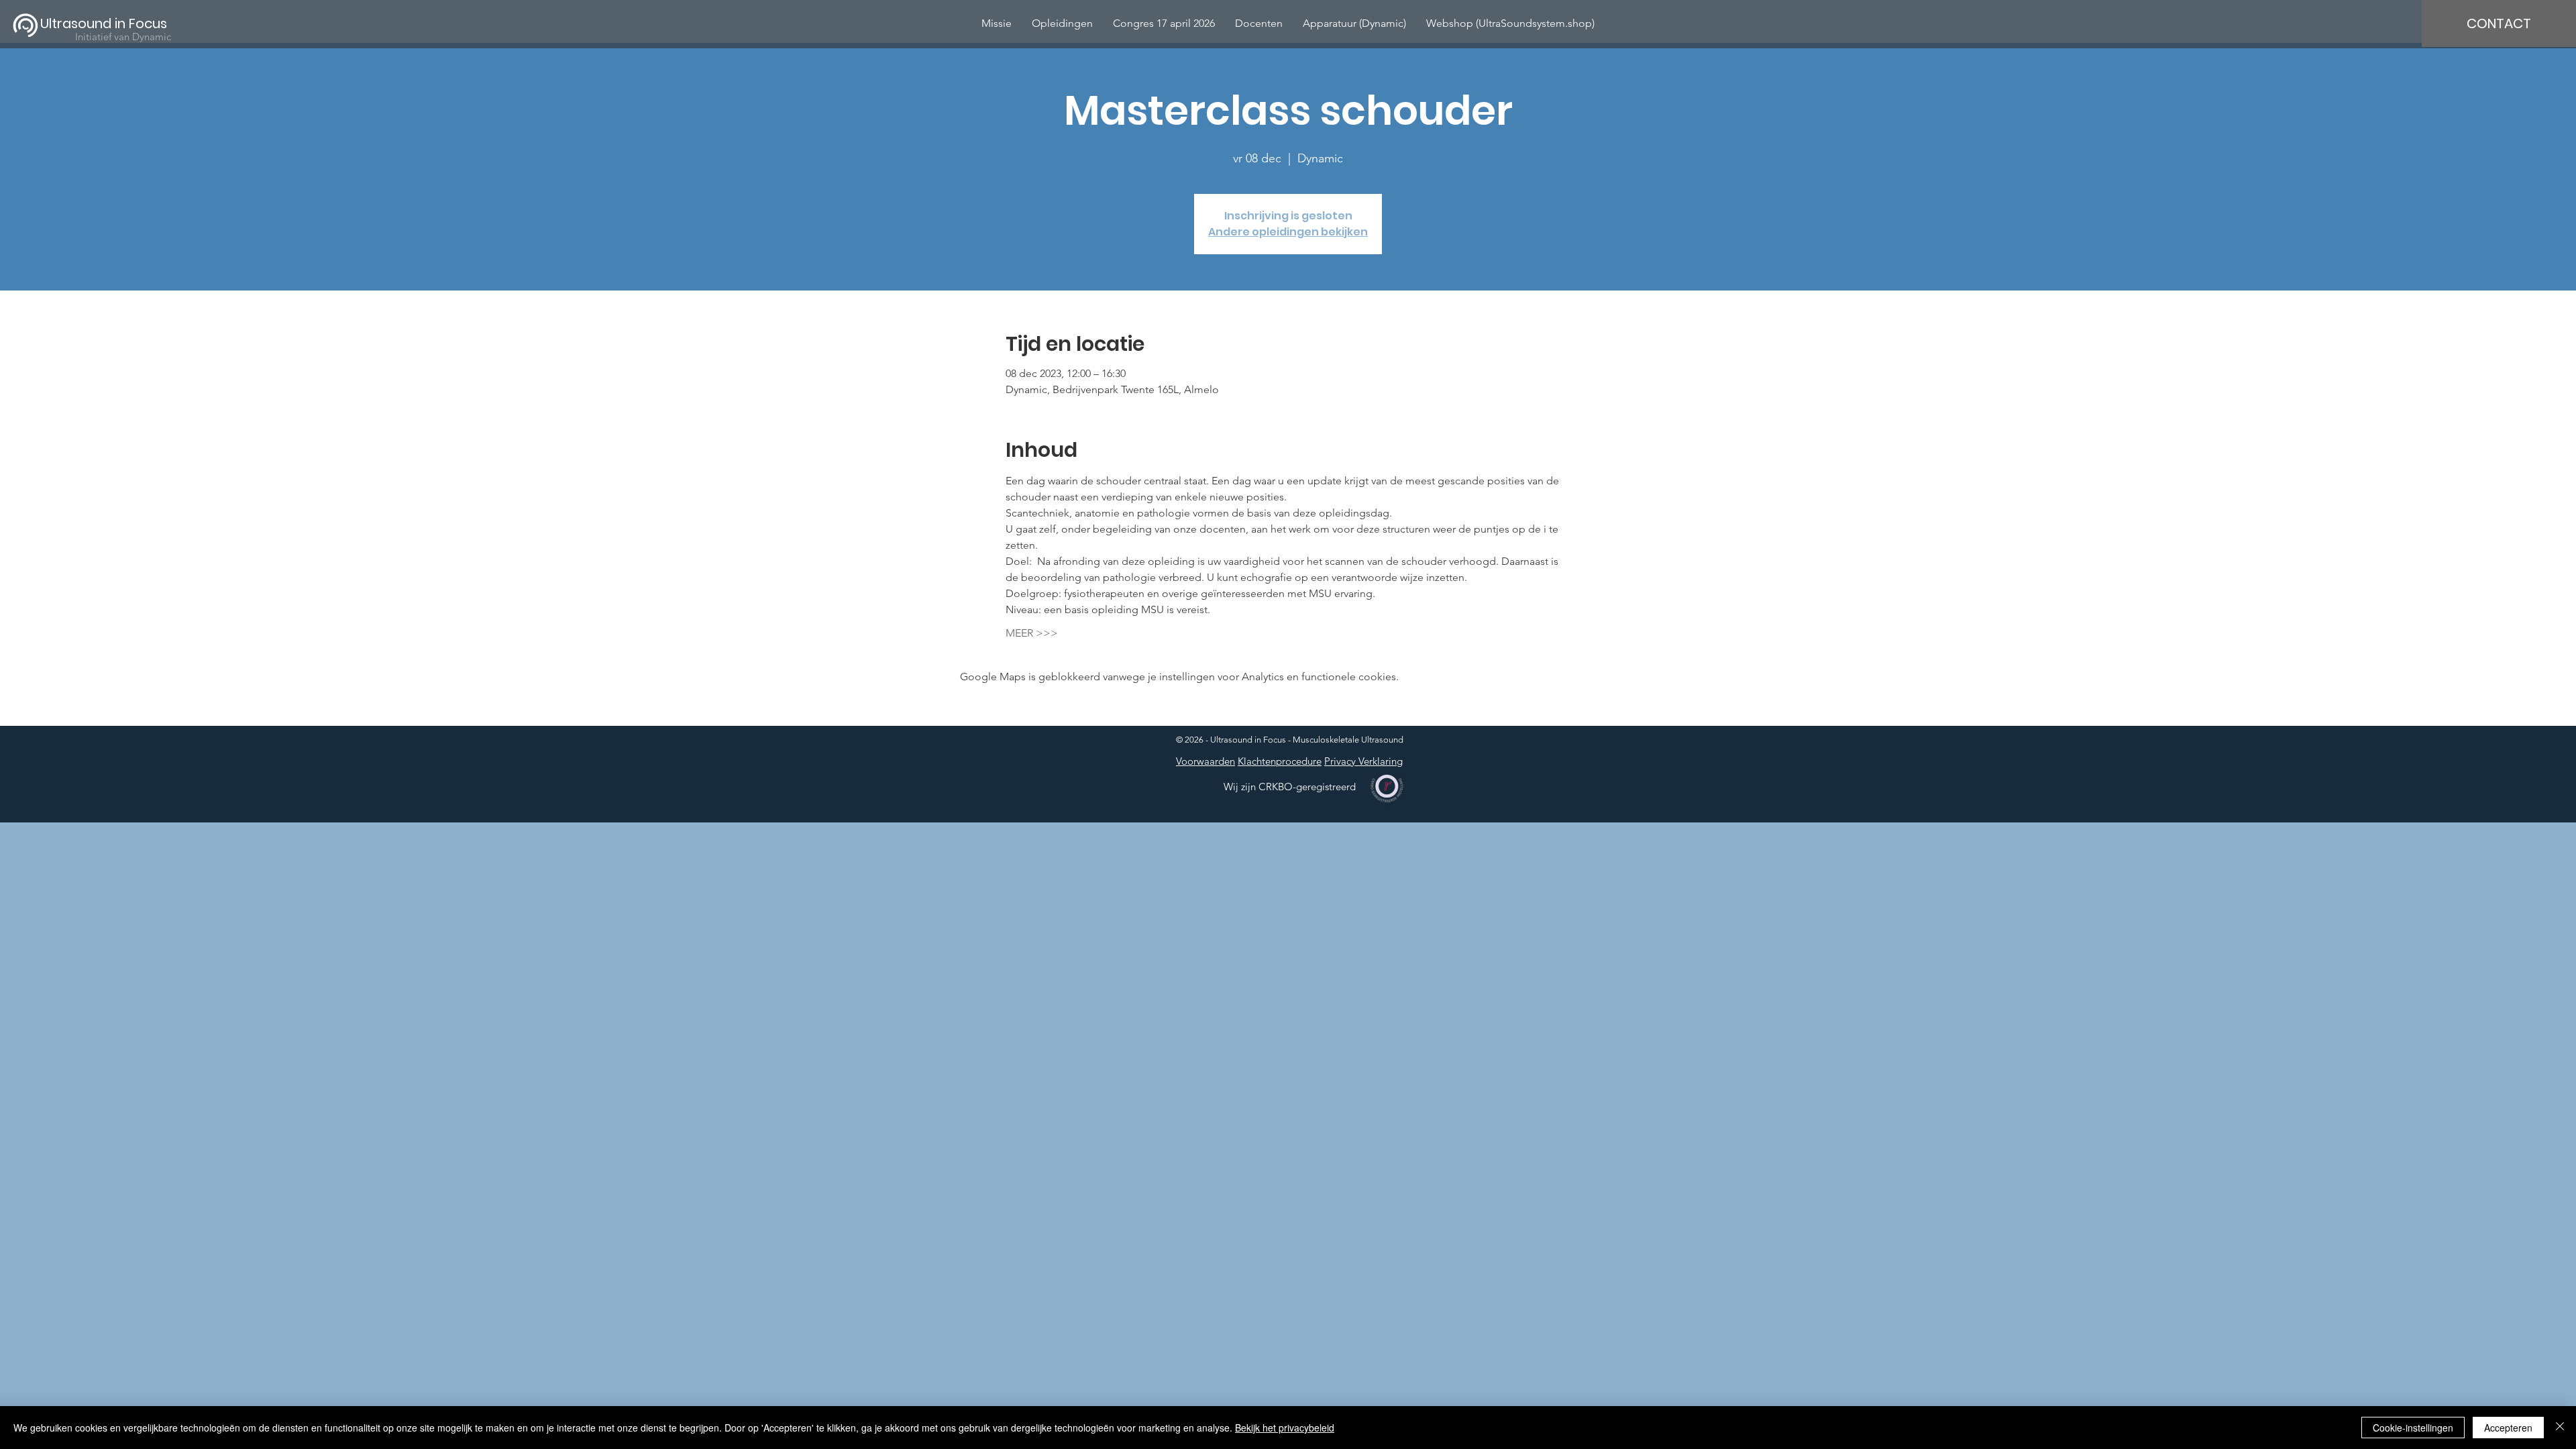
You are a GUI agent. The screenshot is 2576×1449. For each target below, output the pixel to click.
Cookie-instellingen (2413, 1428)
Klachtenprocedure (1280, 761)
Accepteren (2508, 1428)
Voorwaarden (1205, 761)
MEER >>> (1032, 633)
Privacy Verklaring (1363, 761)
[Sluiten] (2560, 1428)
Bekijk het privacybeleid (1285, 1428)
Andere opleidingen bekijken (1288, 232)
